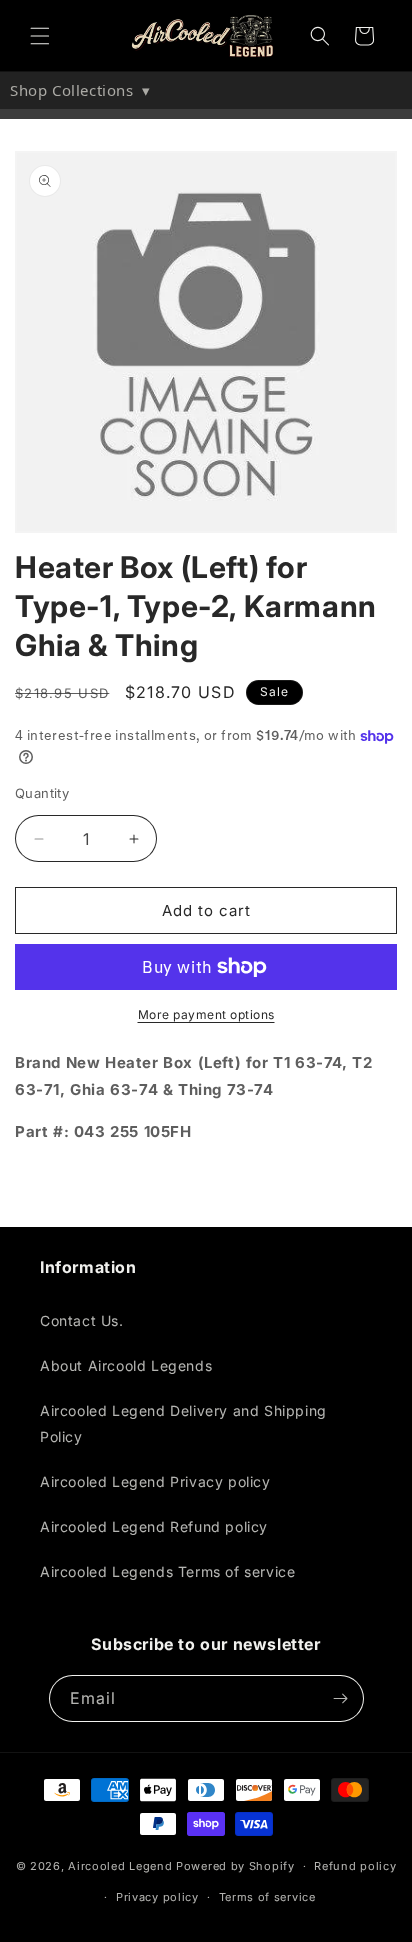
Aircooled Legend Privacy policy (155, 1481)
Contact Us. (82, 1320)
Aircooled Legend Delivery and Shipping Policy (183, 1423)
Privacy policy (157, 1897)
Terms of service (267, 1897)
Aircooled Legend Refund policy (154, 1526)
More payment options (206, 1014)
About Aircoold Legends (126, 1365)
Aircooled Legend (120, 1866)
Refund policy (355, 1866)
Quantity (42, 793)
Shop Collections (80, 90)
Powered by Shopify (235, 1866)
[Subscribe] (341, 1698)
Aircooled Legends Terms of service (167, 1571)
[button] (40, 36)
